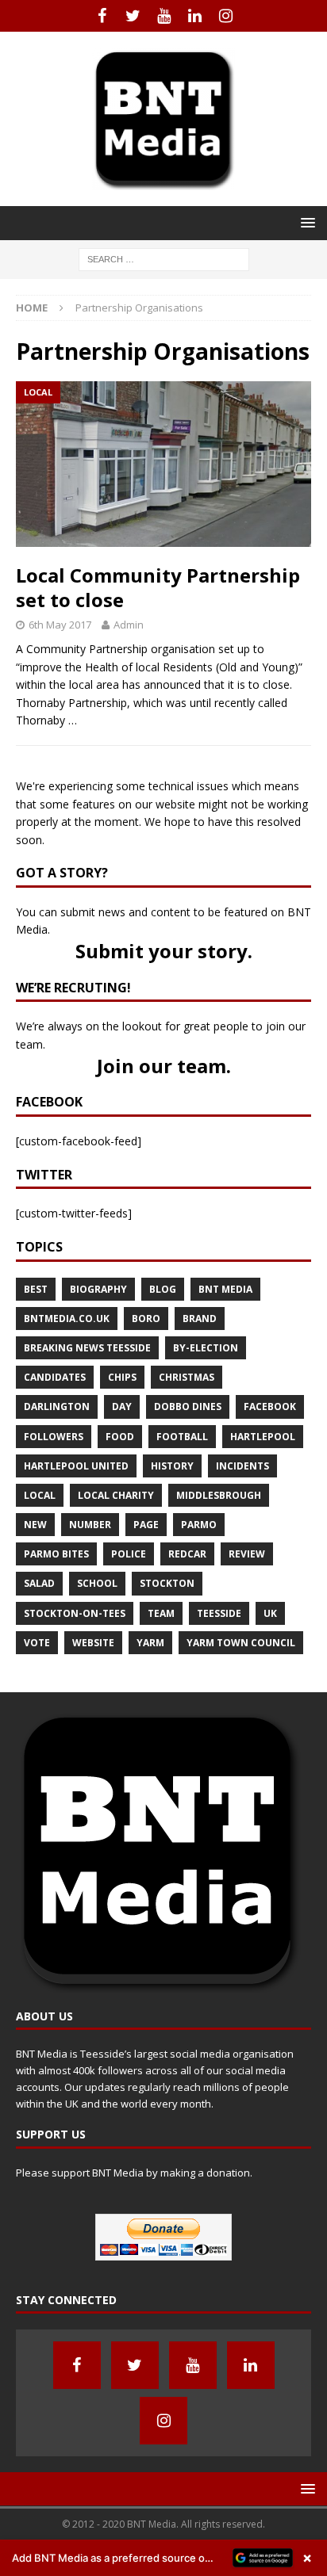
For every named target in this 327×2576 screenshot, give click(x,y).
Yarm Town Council (241, 1643)
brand (200, 1319)
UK (270, 1613)
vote (37, 1643)
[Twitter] (133, 16)
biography (98, 1289)
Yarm (150, 1643)
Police (129, 1554)
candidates (55, 1377)
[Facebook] (102, 16)
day (122, 1406)
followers (54, 1437)
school (97, 1583)
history (172, 1466)
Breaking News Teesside (87, 1348)
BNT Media (225, 1289)
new (35, 1525)
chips (122, 1377)
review (247, 1554)
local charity (116, 1495)
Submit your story (162, 951)
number (90, 1525)
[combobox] (164, 260)
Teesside (219, 1613)
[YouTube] (164, 16)
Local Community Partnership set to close (158, 587)
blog (163, 1289)
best (36, 1289)
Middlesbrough (219, 1495)
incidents (242, 1466)
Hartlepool (263, 1437)
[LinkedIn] (195, 16)
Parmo (199, 1525)
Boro (146, 1319)
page (146, 1525)
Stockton (167, 1583)
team (161, 1613)
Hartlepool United (76, 1466)
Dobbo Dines (188, 1406)
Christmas (187, 1377)
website (93, 1643)
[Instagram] (226, 16)
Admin (129, 625)
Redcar (187, 1554)
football (182, 1437)
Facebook (270, 1406)
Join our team (162, 1066)
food (120, 1437)
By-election (206, 1348)
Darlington (57, 1406)
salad (39, 1583)
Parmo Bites (56, 1554)
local (40, 1495)
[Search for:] (164, 258)
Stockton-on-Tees (75, 1613)
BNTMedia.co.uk (67, 1319)
